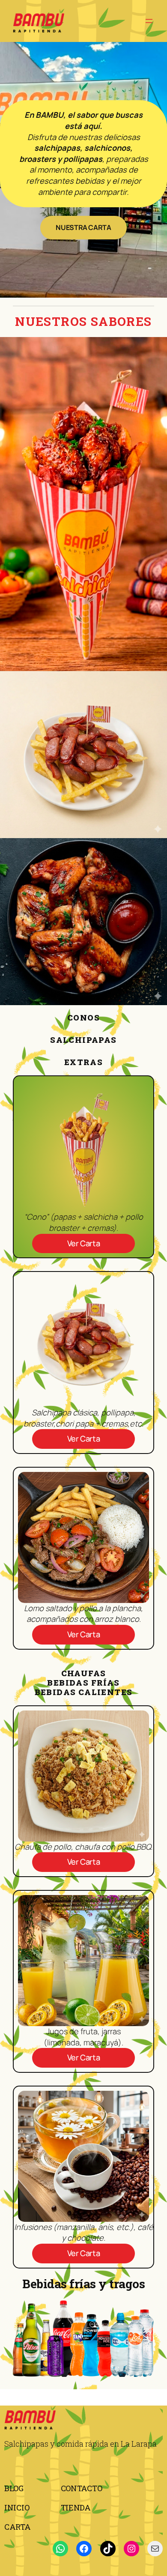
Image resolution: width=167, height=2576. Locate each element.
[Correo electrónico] (155, 2549)
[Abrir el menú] (149, 21)
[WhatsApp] (60, 2549)
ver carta (84, 1243)
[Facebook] (84, 2549)
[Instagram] (131, 2549)
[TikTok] (108, 2549)
